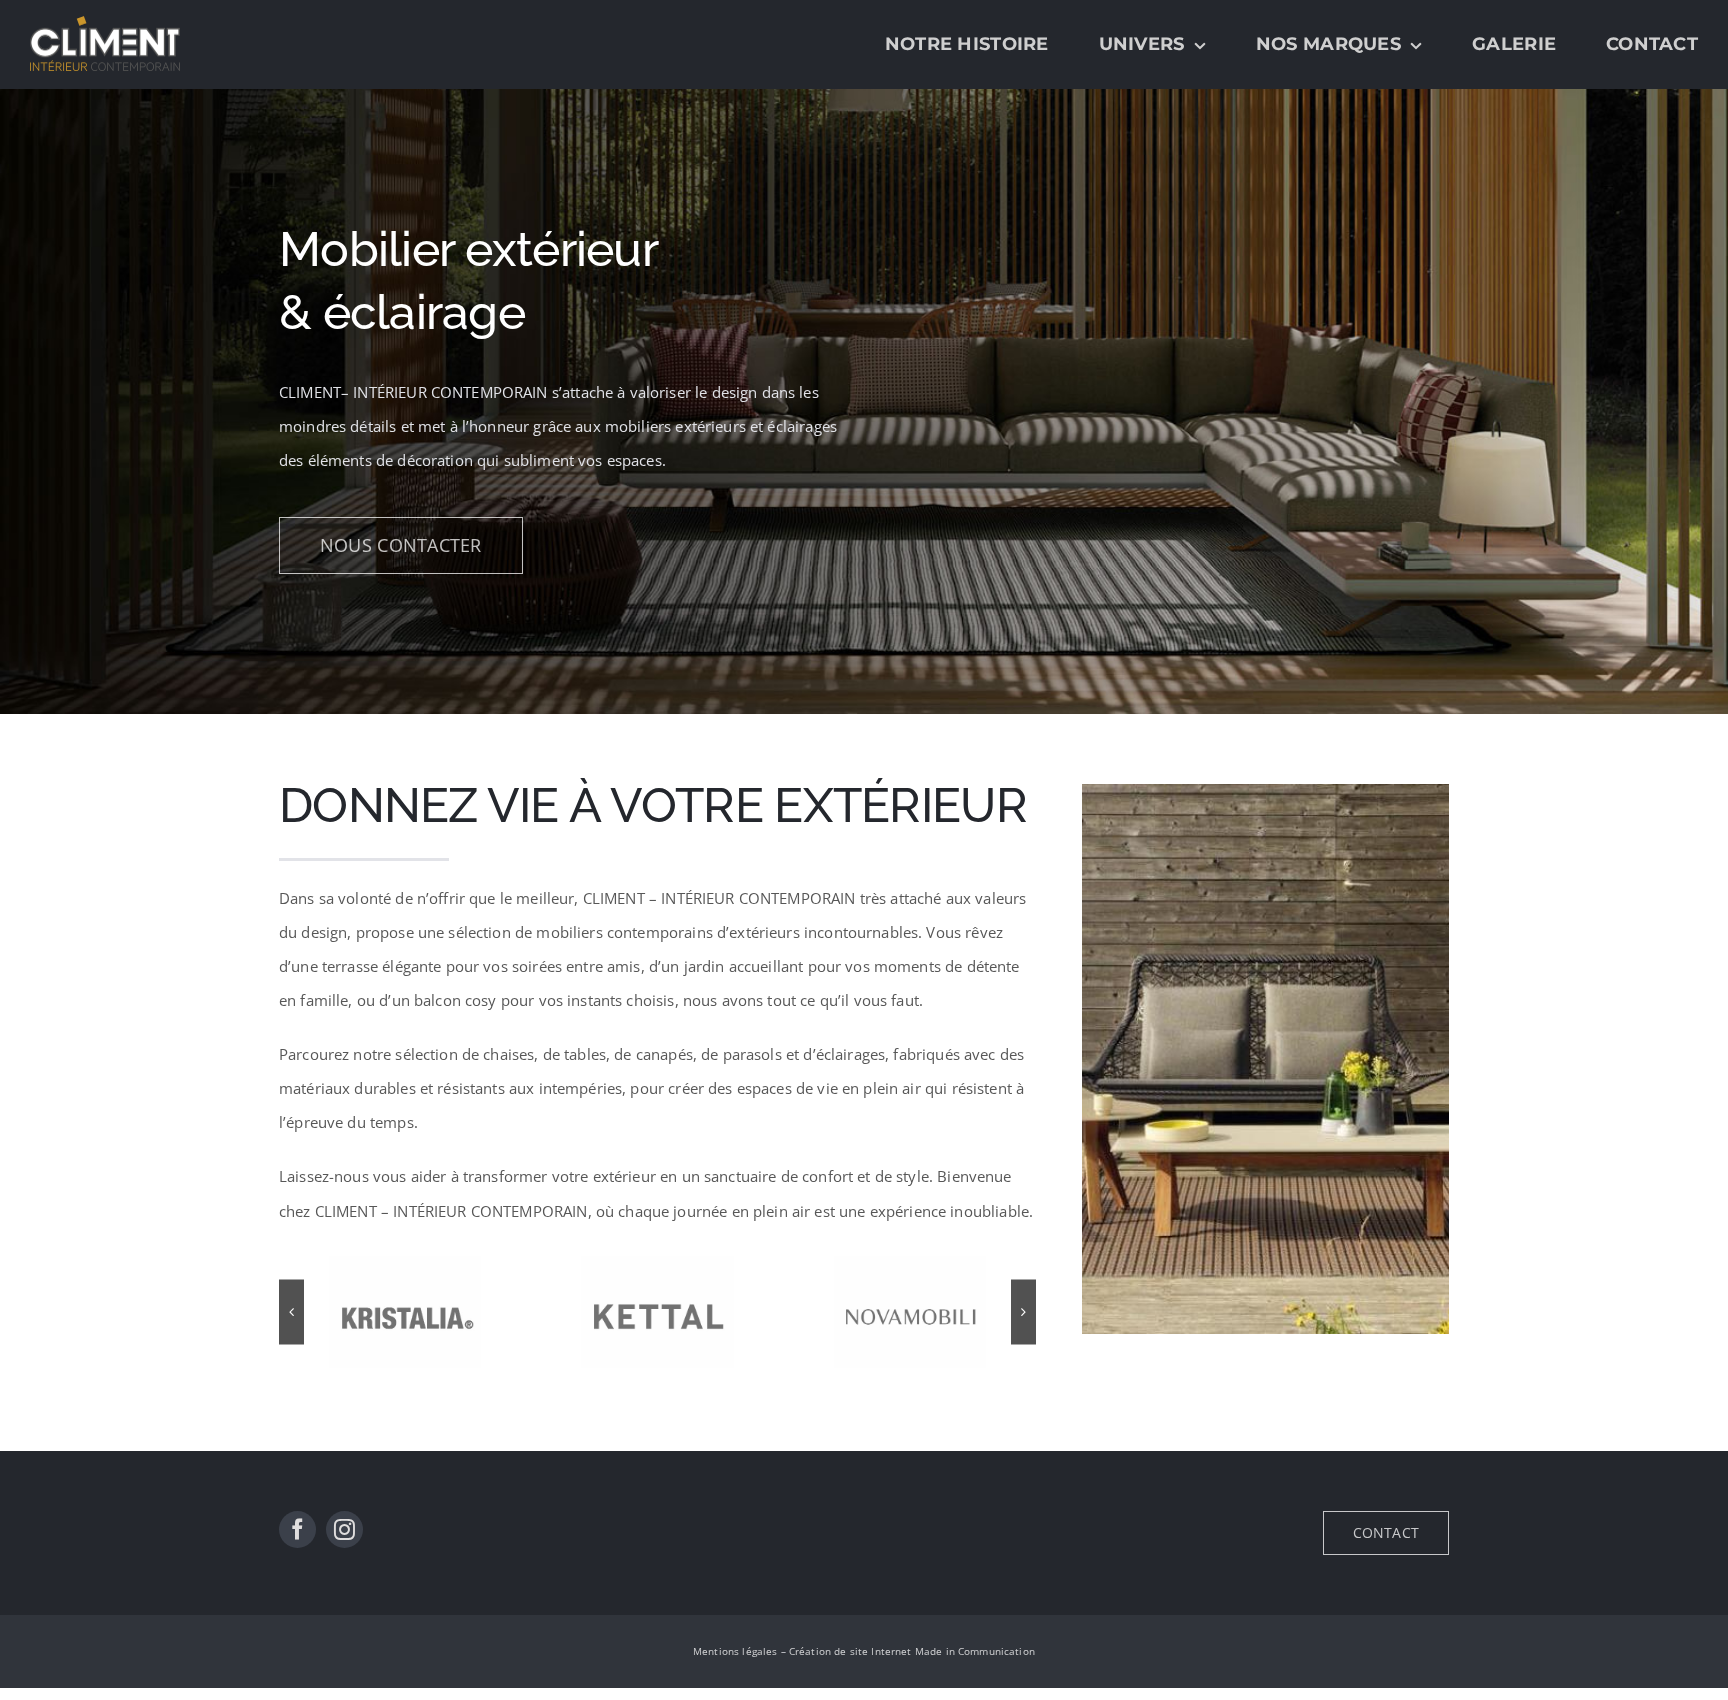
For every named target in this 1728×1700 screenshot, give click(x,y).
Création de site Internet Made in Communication (912, 1651)
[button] (291, 1311)
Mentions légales (735, 1651)
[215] (1265, 791)
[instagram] (344, 1529)
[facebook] (297, 1529)
